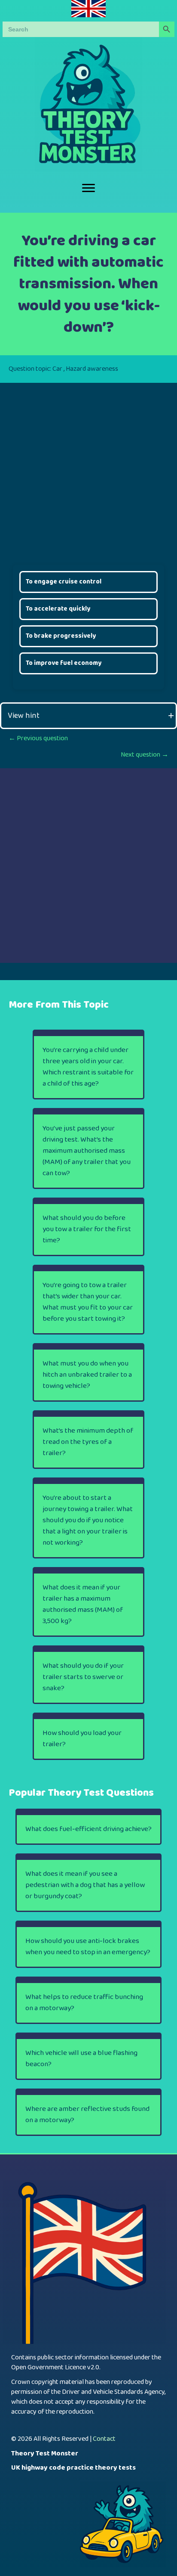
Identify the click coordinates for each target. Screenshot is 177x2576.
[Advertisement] (88, 472)
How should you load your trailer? (82, 1739)
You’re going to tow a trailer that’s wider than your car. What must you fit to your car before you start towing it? (88, 1302)
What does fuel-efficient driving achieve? (88, 1829)
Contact (104, 2439)
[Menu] (88, 188)
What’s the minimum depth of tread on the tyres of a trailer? (88, 1442)
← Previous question (38, 738)
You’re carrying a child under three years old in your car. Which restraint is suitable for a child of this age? (88, 1067)
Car (57, 369)
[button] (88, 716)
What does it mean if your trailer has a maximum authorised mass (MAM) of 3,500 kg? (83, 1604)
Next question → (145, 755)
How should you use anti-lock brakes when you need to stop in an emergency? (88, 1947)
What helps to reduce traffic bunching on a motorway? (84, 2003)
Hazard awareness (92, 369)
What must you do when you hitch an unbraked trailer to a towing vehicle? (87, 1375)
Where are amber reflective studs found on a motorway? (87, 2115)
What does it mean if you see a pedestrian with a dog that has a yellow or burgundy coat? (85, 1885)
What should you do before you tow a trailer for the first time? (87, 1229)
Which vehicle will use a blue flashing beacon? (81, 2059)
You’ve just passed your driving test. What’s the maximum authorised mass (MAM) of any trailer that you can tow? (87, 1151)
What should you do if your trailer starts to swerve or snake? (83, 1677)
